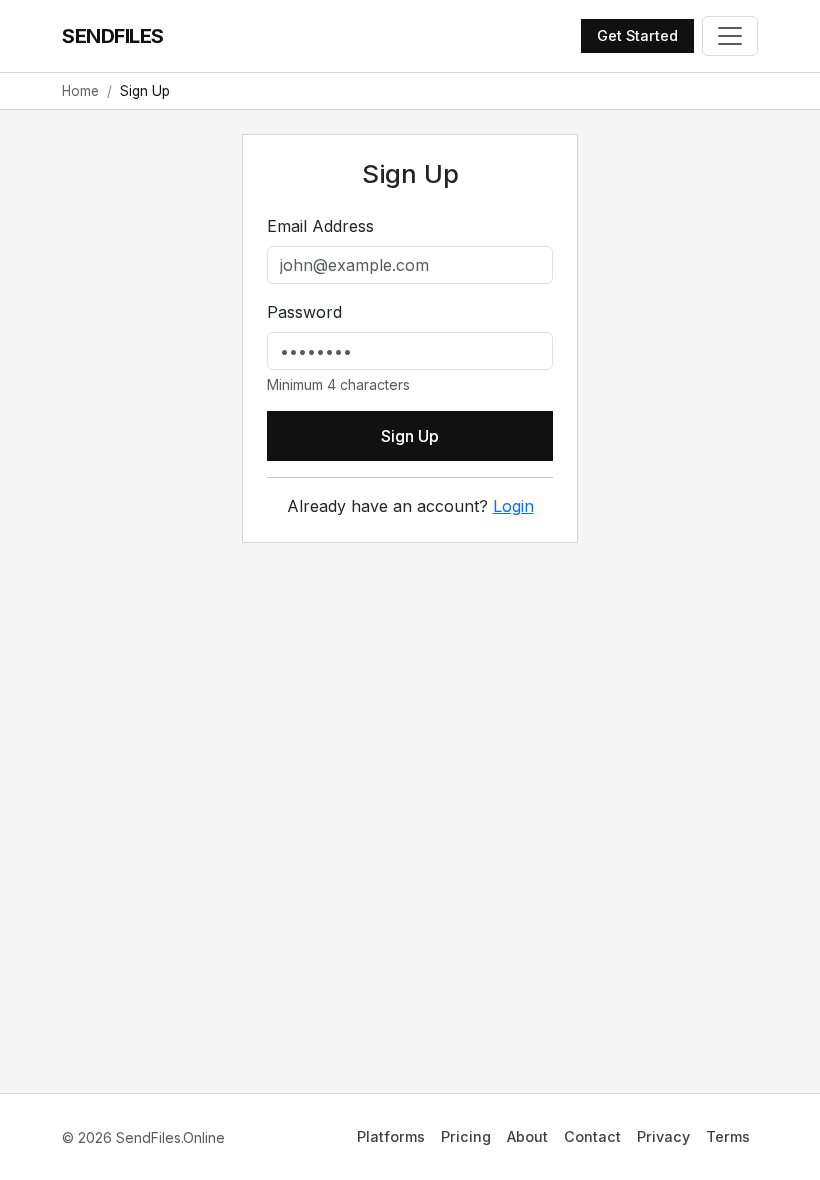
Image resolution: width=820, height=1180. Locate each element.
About (527, 1136)
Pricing (466, 1136)
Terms (728, 1136)
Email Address (320, 226)
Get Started (637, 35)
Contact (592, 1136)
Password (304, 312)
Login (513, 506)
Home (80, 91)
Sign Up (410, 436)
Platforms (391, 1136)
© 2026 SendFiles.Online (143, 1137)
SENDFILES (113, 36)
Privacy (663, 1136)
